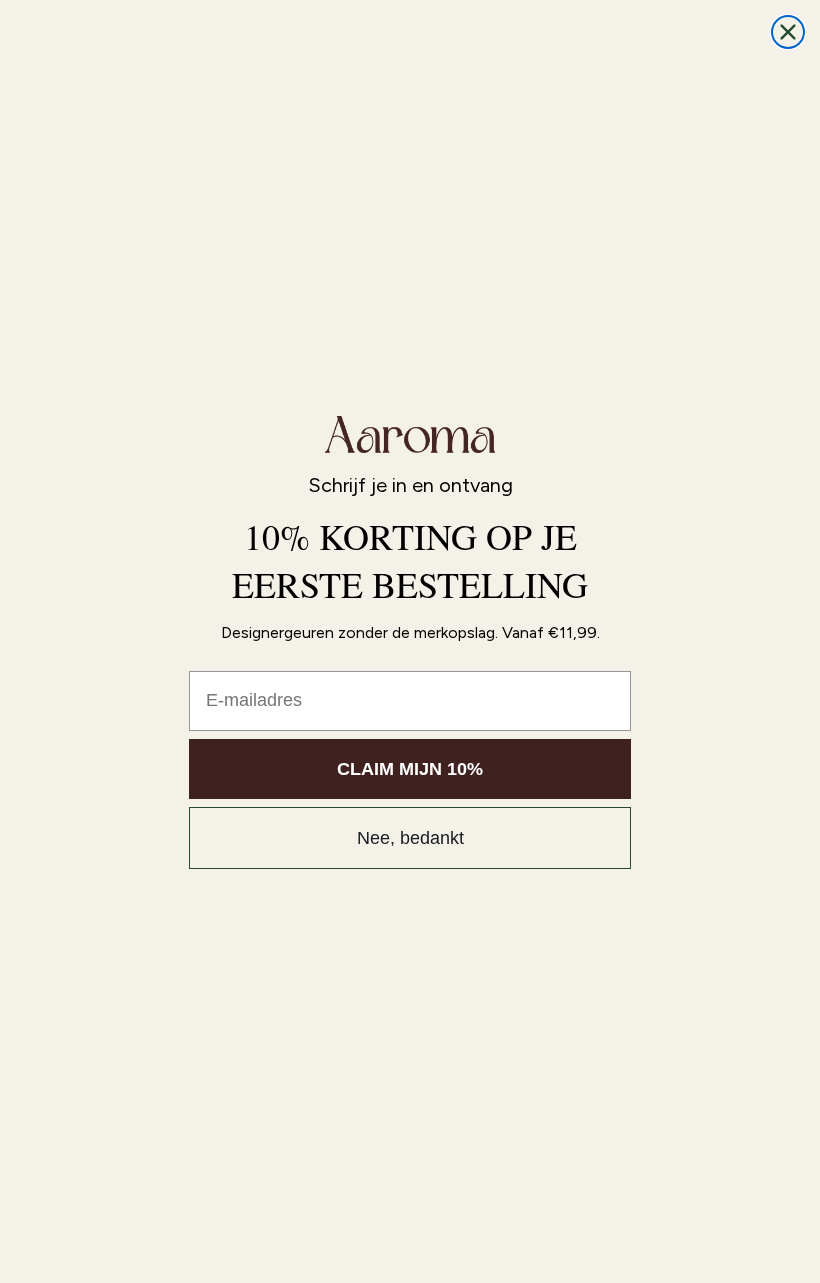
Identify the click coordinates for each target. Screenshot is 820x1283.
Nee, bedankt (410, 838)
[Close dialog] (788, 32)
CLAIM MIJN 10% (410, 769)
